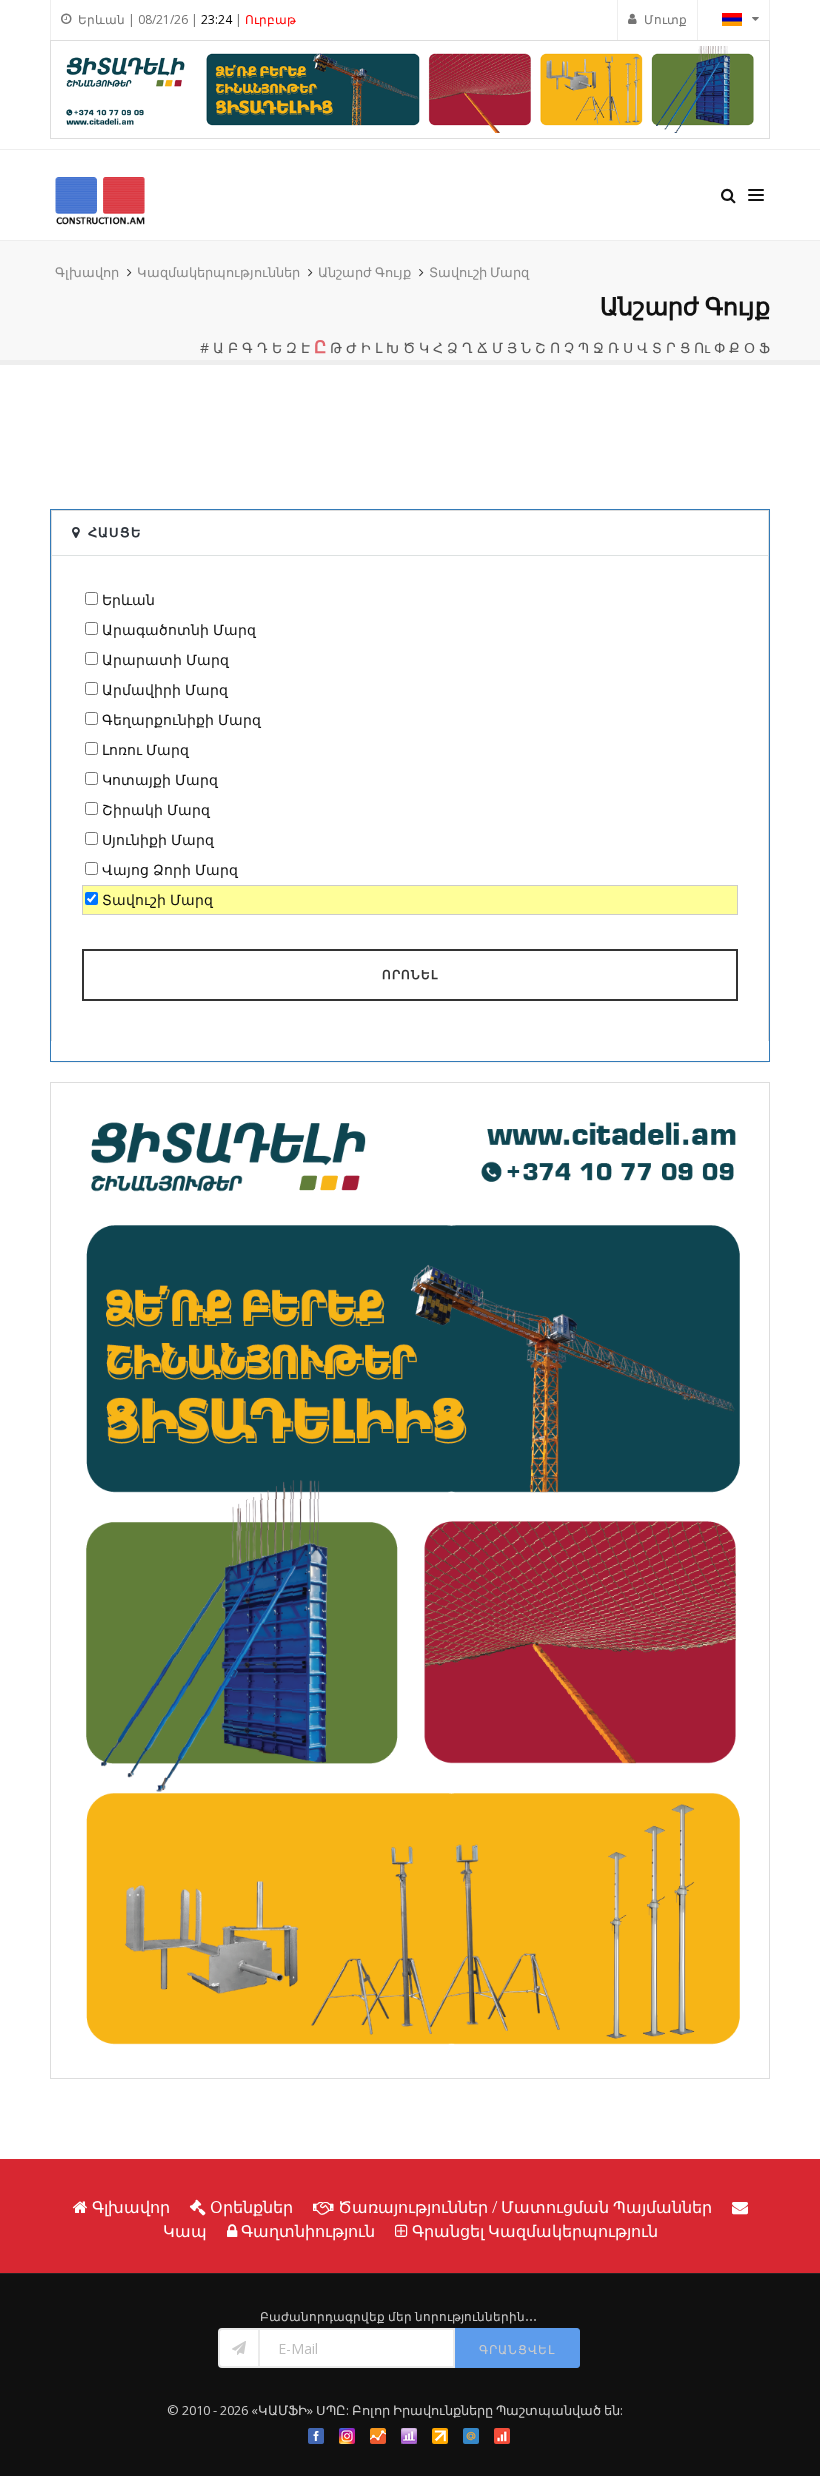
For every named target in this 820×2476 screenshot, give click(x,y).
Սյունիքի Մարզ (158, 839)
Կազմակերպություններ (218, 272)
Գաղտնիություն (308, 2231)
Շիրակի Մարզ (156, 809)
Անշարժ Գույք (364, 272)
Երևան (128, 599)
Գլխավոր (87, 272)
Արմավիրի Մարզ (165, 689)
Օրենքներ (251, 2207)
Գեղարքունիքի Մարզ (181, 719)
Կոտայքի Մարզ (160, 779)
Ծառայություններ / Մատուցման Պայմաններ (525, 2207)
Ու (702, 347)
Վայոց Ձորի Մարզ (170, 869)
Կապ (185, 2231)
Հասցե (115, 532)
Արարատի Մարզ (165, 659)
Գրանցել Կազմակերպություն (535, 2231)
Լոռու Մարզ (145, 749)
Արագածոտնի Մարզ (179, 629)
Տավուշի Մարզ (479, 272)
